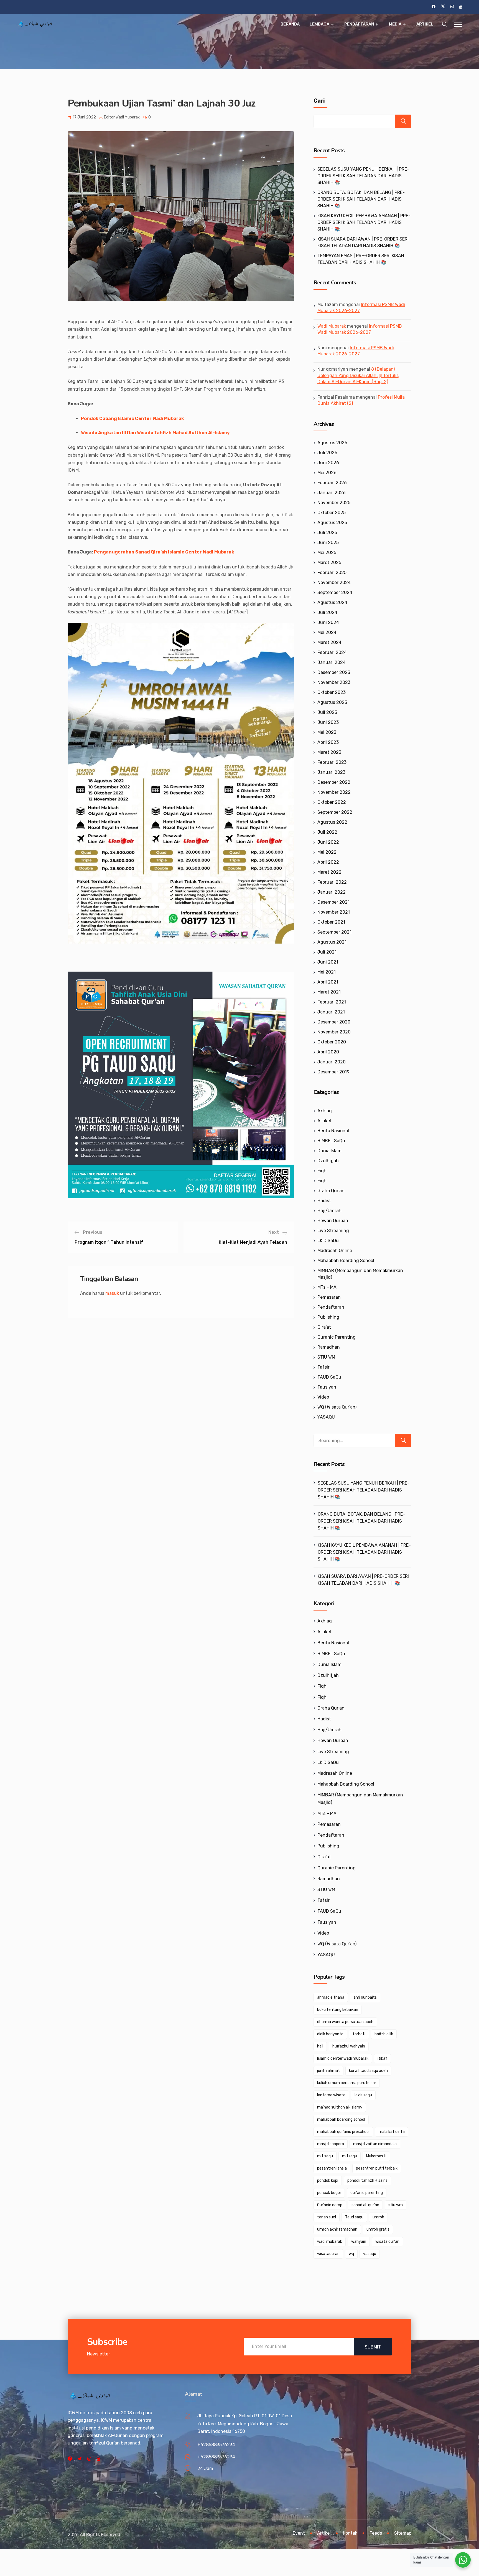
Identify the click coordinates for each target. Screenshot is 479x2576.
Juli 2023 (327, 712)
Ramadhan (329, 1347)
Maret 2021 (329, 992)
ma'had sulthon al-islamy (340, 2107)
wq (351, 2254)
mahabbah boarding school (341, 2119)
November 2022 (334, 792)
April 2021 (328, 982)
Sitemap (403, 2533)
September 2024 (335, 592)
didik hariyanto (330, 2034)
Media (395, 24)
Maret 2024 (329, 642)
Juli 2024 (327, 612)
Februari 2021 (332, 1002)
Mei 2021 (327, 972)
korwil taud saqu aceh (368, 2071)
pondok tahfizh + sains (367, 2181)
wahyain (359, 2242)
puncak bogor (329, 2193)
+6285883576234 (216, 2445)
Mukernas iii (376, 2156)
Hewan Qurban (333, 1221)
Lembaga (319, 24)
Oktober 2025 (332, 513)
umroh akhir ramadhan (337, 2229)
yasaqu (370, 2254)
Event (299, 2533)
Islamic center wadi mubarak (343, 2058)
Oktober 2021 (331, 922)
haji (320, 2046)
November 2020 (334, 1032)
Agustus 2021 (332, 942)
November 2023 (334, 682)
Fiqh (322, 1171)
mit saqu (325, 2156)
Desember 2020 (334, 1022)
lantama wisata (331, 2095)
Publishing (328, 1317)
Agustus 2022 (332, 822)
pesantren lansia (332, 2168)
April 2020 (328, 1052)
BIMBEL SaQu (331, 1141)
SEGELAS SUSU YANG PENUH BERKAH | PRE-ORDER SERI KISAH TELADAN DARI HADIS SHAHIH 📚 (363, 176)
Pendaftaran (359, 24)
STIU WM (326, 1357)
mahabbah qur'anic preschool (343, 2132)
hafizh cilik (384, 2034)
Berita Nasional (333, 1131)
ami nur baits (365, 1997)
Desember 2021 (333, 902)
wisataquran (328, 2254)
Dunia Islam (329, 1151)
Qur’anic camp (330, 2205)
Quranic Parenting (337, 1337)
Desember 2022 (334, 782)
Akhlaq (325, 1111)
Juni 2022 (328, 842)
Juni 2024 (328, 622)
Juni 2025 (328, 543)
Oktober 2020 (332, 1042)
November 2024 (334, 582)
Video (323, 1397)
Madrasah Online (335, 1251)
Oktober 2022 (332, 802)
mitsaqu (350, 2156)
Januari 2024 (332, 662)
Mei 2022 (327, 852)
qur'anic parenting (367, 2193)
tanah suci (327, 2217)
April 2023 (328, 742)
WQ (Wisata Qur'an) (337, 1407)
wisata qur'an (387, 2242)
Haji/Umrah (329, 1211)
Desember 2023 (334, 672)
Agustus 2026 (332, 443)
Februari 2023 (332, 762)
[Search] (403, 1440)
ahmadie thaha (331, 1997)
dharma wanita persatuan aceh (345, 2022)
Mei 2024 (327, 632)
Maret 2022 (329, 872)
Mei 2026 (327, 473)
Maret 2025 (329, 563)
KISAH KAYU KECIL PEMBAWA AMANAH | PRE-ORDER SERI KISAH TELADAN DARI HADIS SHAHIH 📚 (364, 222)
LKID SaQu (328, 1241)
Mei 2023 (327, 732)
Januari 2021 (331, 1012)
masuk (112, 1293)
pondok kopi (328, 2181)
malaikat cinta (392, 2132)
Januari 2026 (332, 493)
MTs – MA (327, 1287)
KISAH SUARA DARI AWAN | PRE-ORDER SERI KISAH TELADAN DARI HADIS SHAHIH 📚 (363, 1580)
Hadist (324, 1201)
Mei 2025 (327, 553)
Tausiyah (327, 1387)
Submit (373, 2347)
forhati (359, 2034)
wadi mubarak (330, 2242)
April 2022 (328, 862)
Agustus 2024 (332, 602)
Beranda (290, 24)
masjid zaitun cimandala (375, 2144)
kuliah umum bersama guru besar (347, 2083)
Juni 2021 (328, 962)
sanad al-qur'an (365, 2205)
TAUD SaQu (329, 1377)
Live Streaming (333, 1231)
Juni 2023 (328, 722)
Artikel (425, 24)
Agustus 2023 (332, 702)
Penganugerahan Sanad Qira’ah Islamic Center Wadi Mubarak (164, 552)
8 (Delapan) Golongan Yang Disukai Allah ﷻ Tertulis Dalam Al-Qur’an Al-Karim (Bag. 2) (358, 375)
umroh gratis (378, 2229)
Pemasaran (329, 1297)
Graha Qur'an (331, 1191)
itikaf (382, 2058)
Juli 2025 (327, 533)
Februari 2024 (332, 652)
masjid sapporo (331, 2144)
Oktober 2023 (332, 692)
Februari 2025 (332, 572)
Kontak (350, 2533)
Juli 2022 (327, 832)
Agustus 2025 (332, 523)
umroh (378, 2217)
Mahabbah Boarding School (346, 1261)
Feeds (376, 2533)
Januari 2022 (332, 892)
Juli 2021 (327, 952)
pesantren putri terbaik (377, 2168)
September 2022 (335, 812)
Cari (319, 101)
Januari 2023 (331, 772)
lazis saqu (363, 2095)
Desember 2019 (333, 1072)
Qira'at (324, 1327)
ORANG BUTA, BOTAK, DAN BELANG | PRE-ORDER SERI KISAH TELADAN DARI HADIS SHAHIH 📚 (361, 199)
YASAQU (326, 1417)
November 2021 (334, 912)
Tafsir (323, 1367)
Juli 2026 (327, 453)
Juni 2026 (328, 463)
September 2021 (334, 932)
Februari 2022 (332, 882)
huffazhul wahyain (349, 2046)
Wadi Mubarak (332, 326)
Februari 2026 (332, 483)
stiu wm (396, 2205)
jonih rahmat (328, 2071)
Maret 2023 (329, 752)
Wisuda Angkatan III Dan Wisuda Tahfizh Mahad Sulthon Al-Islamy (155, 433)
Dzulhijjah (328, 1161)
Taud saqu (354, 2217)
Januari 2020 (332, 1062)
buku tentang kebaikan (338, 2010)
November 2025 (334, 503)
